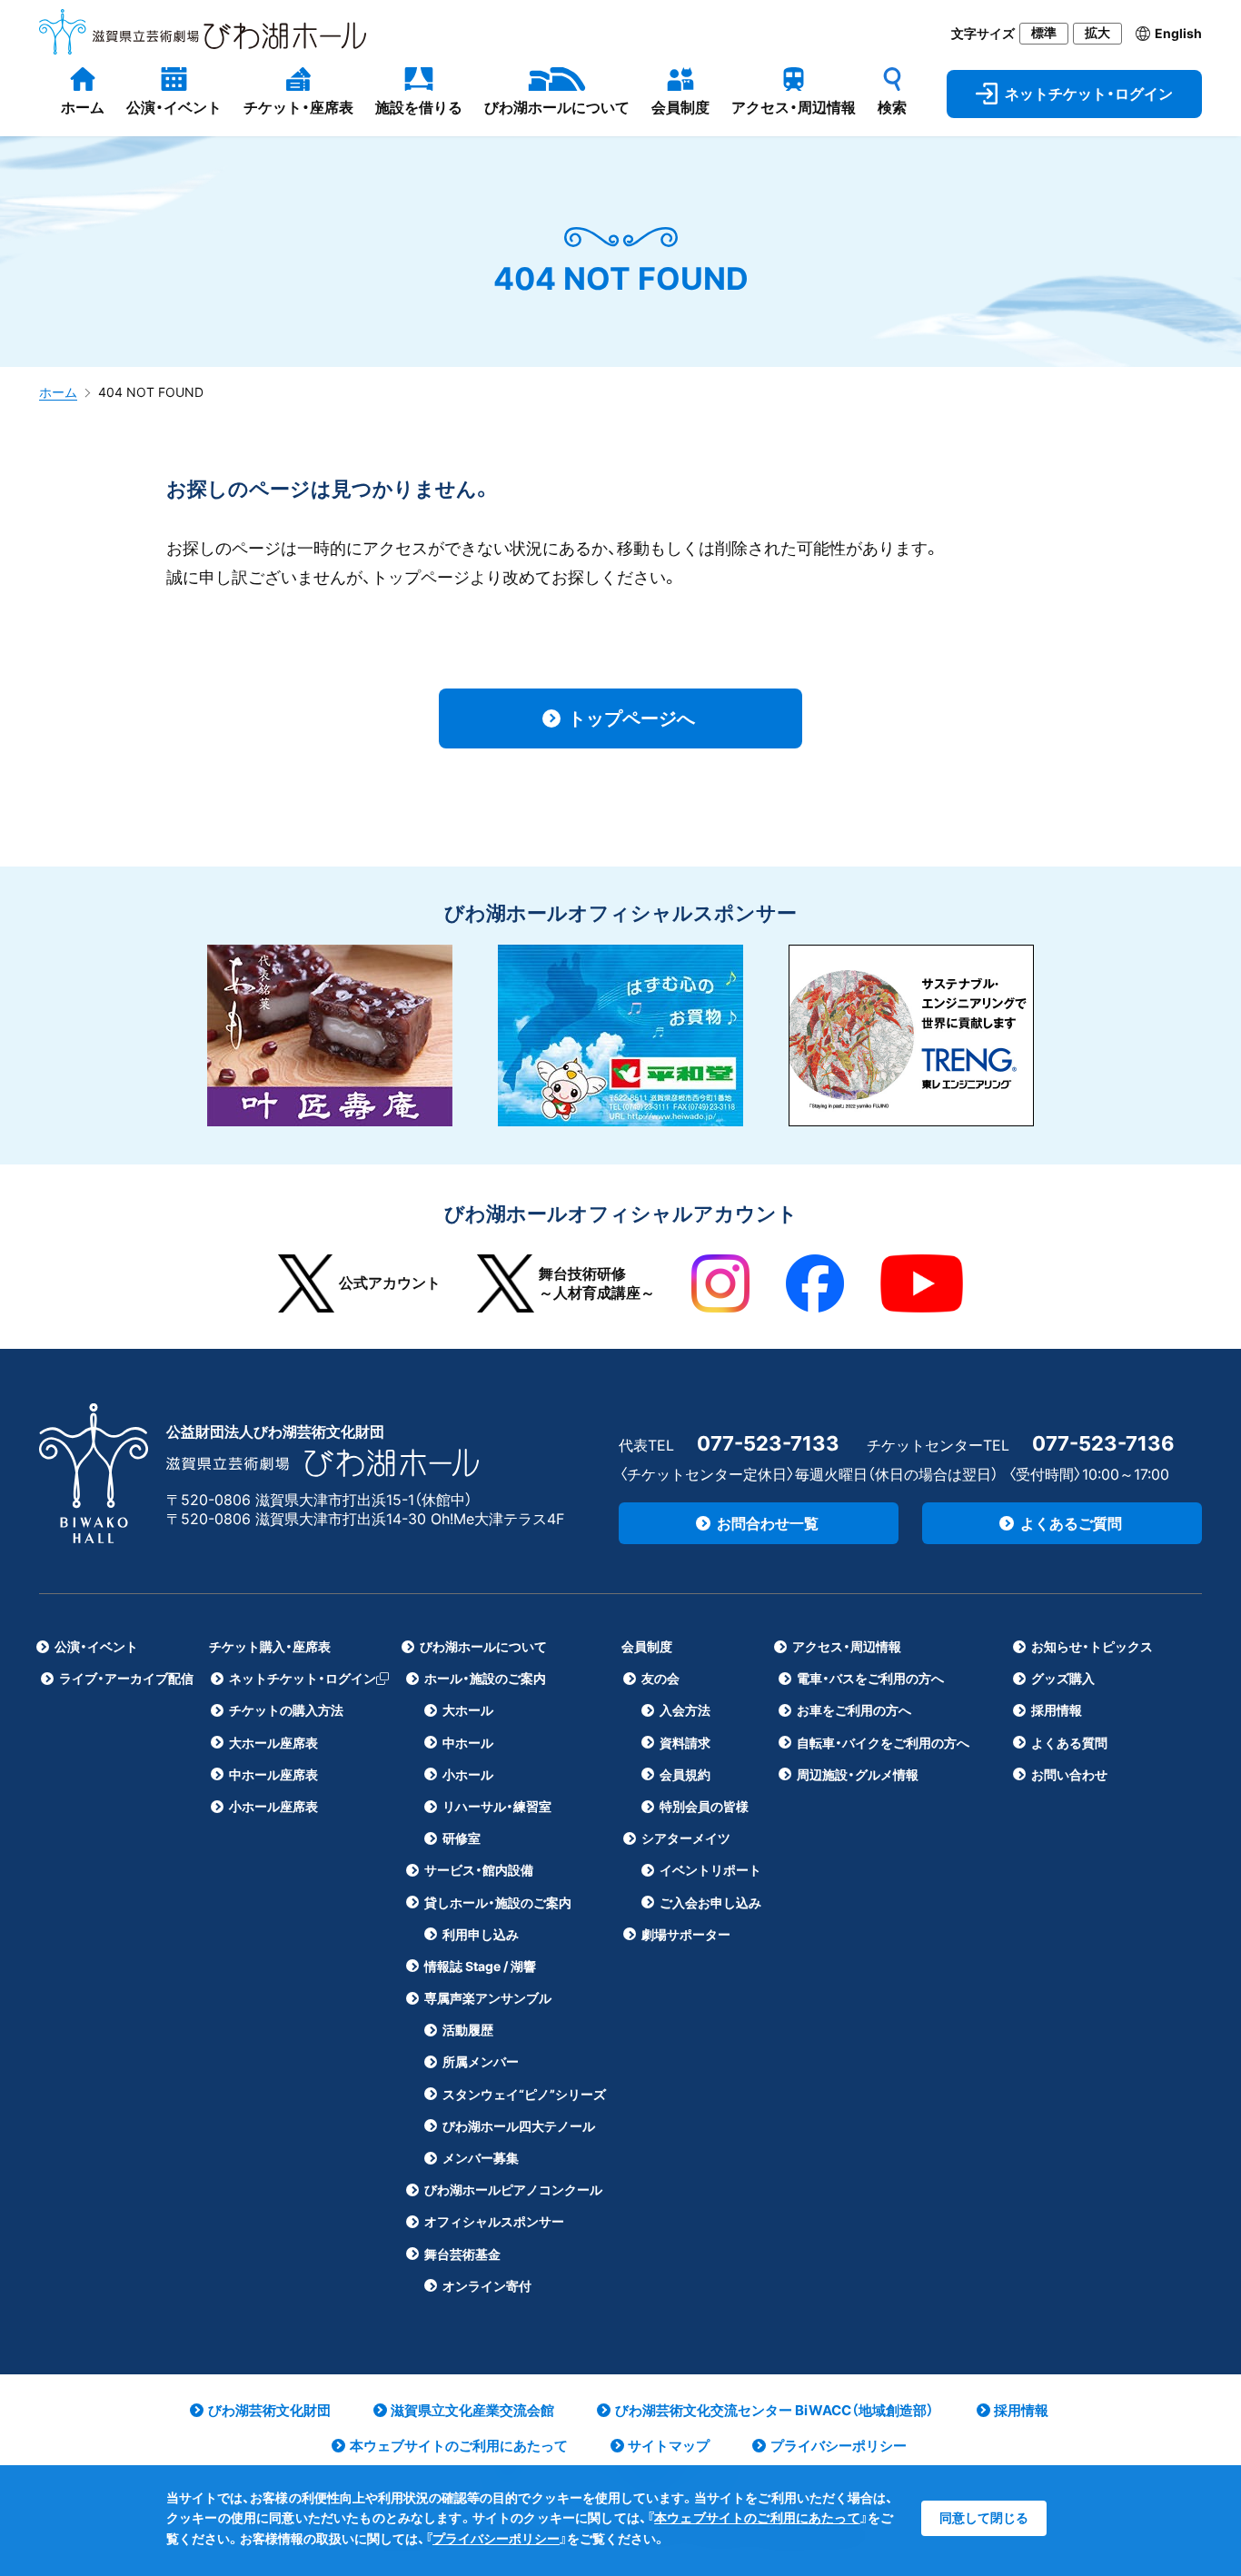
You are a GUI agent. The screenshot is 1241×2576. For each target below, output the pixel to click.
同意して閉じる (984, 2517)
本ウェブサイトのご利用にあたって (757, 2517)
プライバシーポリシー (496, 2538)
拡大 (1097, 33)
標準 (1044, 33)
